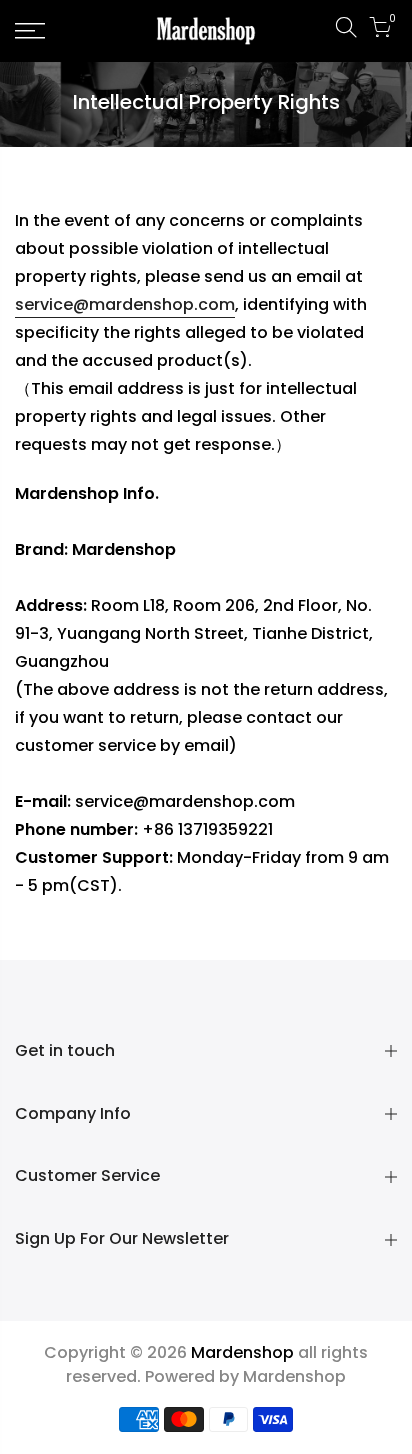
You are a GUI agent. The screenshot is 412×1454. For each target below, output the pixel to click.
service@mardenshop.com (125, 304)
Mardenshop (294, 1376)
